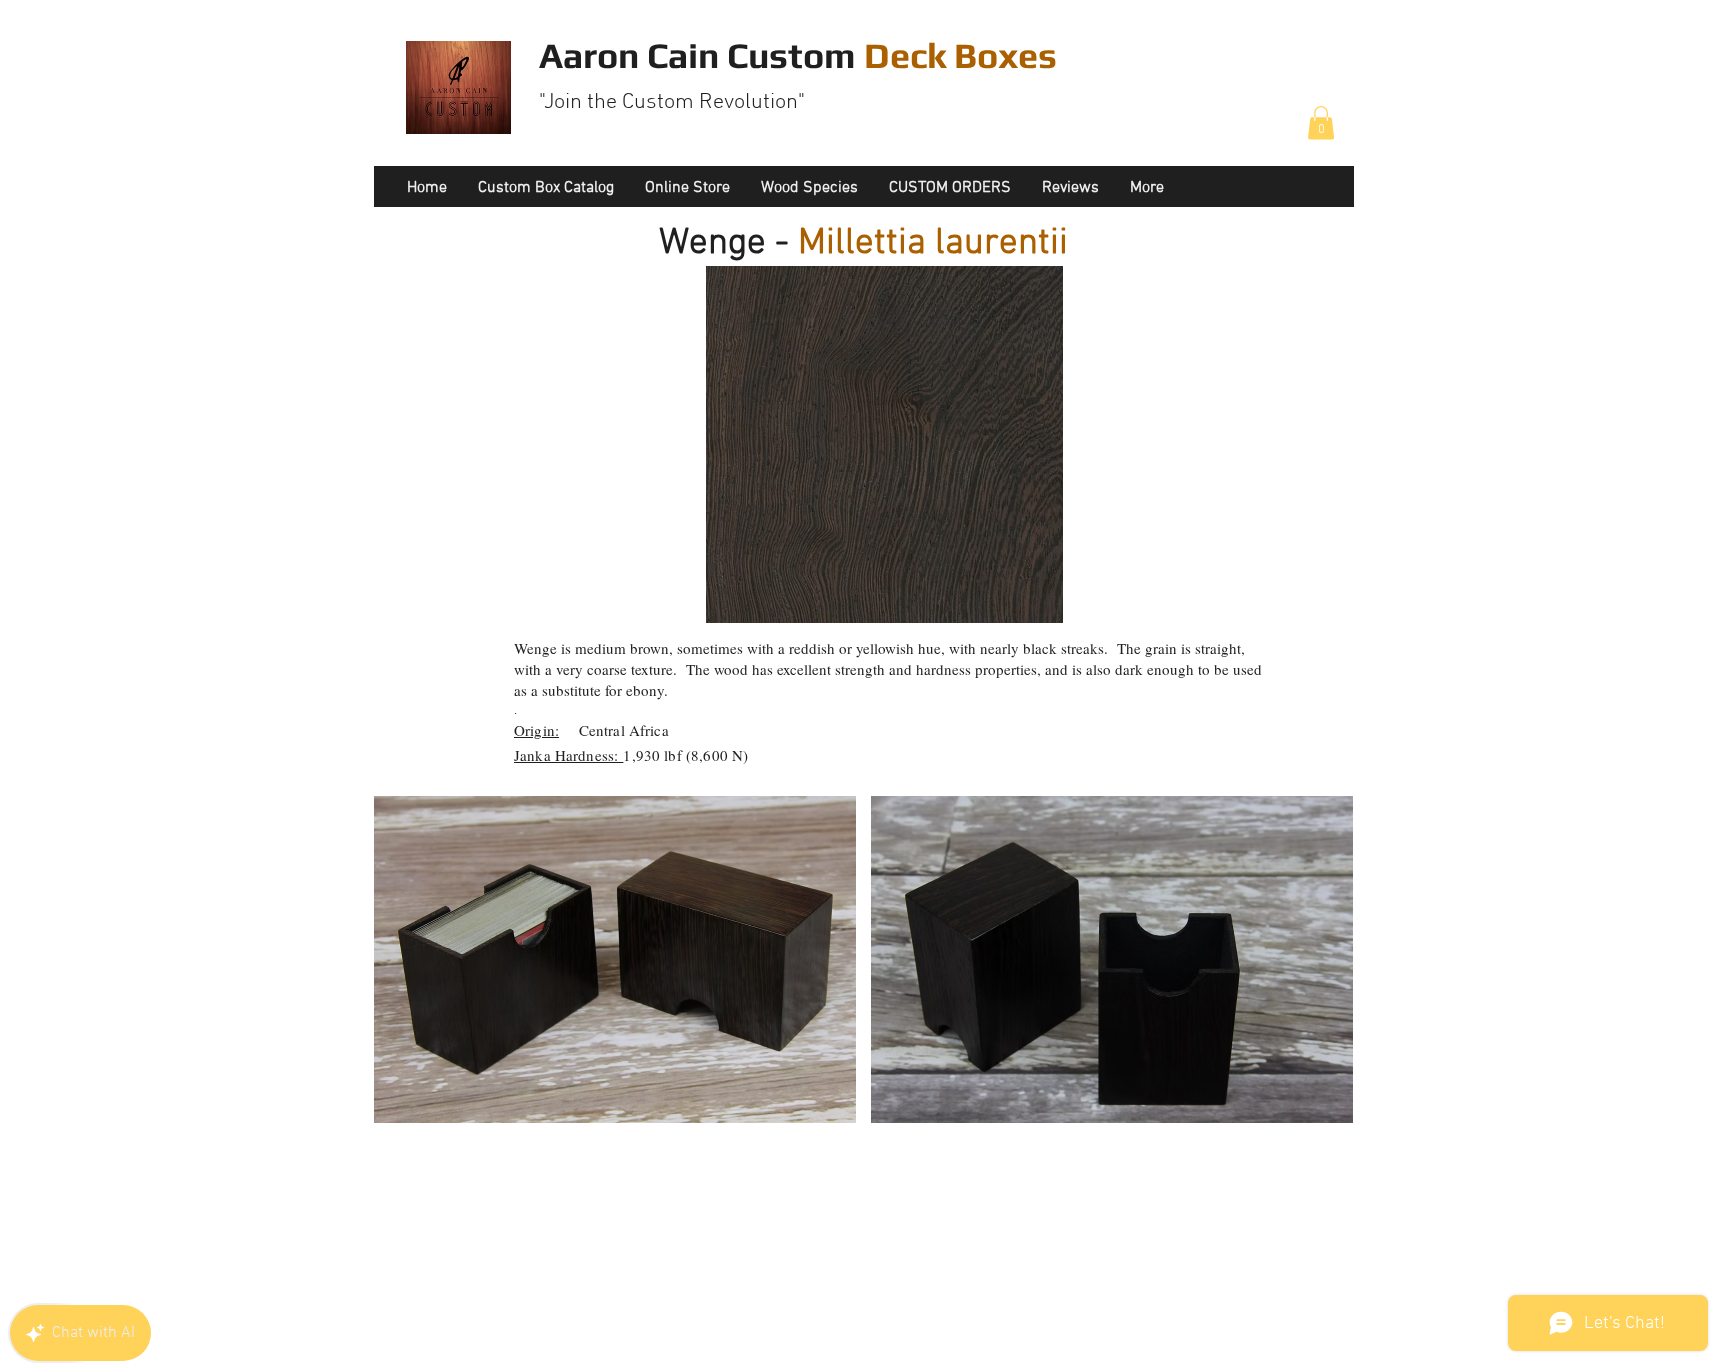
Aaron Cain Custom (798, 55)
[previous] (416, 977)
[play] (1312, 1107)
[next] (1310, 977)
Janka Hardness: (568, 755)
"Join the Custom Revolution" (672, 102)
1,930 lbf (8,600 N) (685, 755)
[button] (1321, 122)
